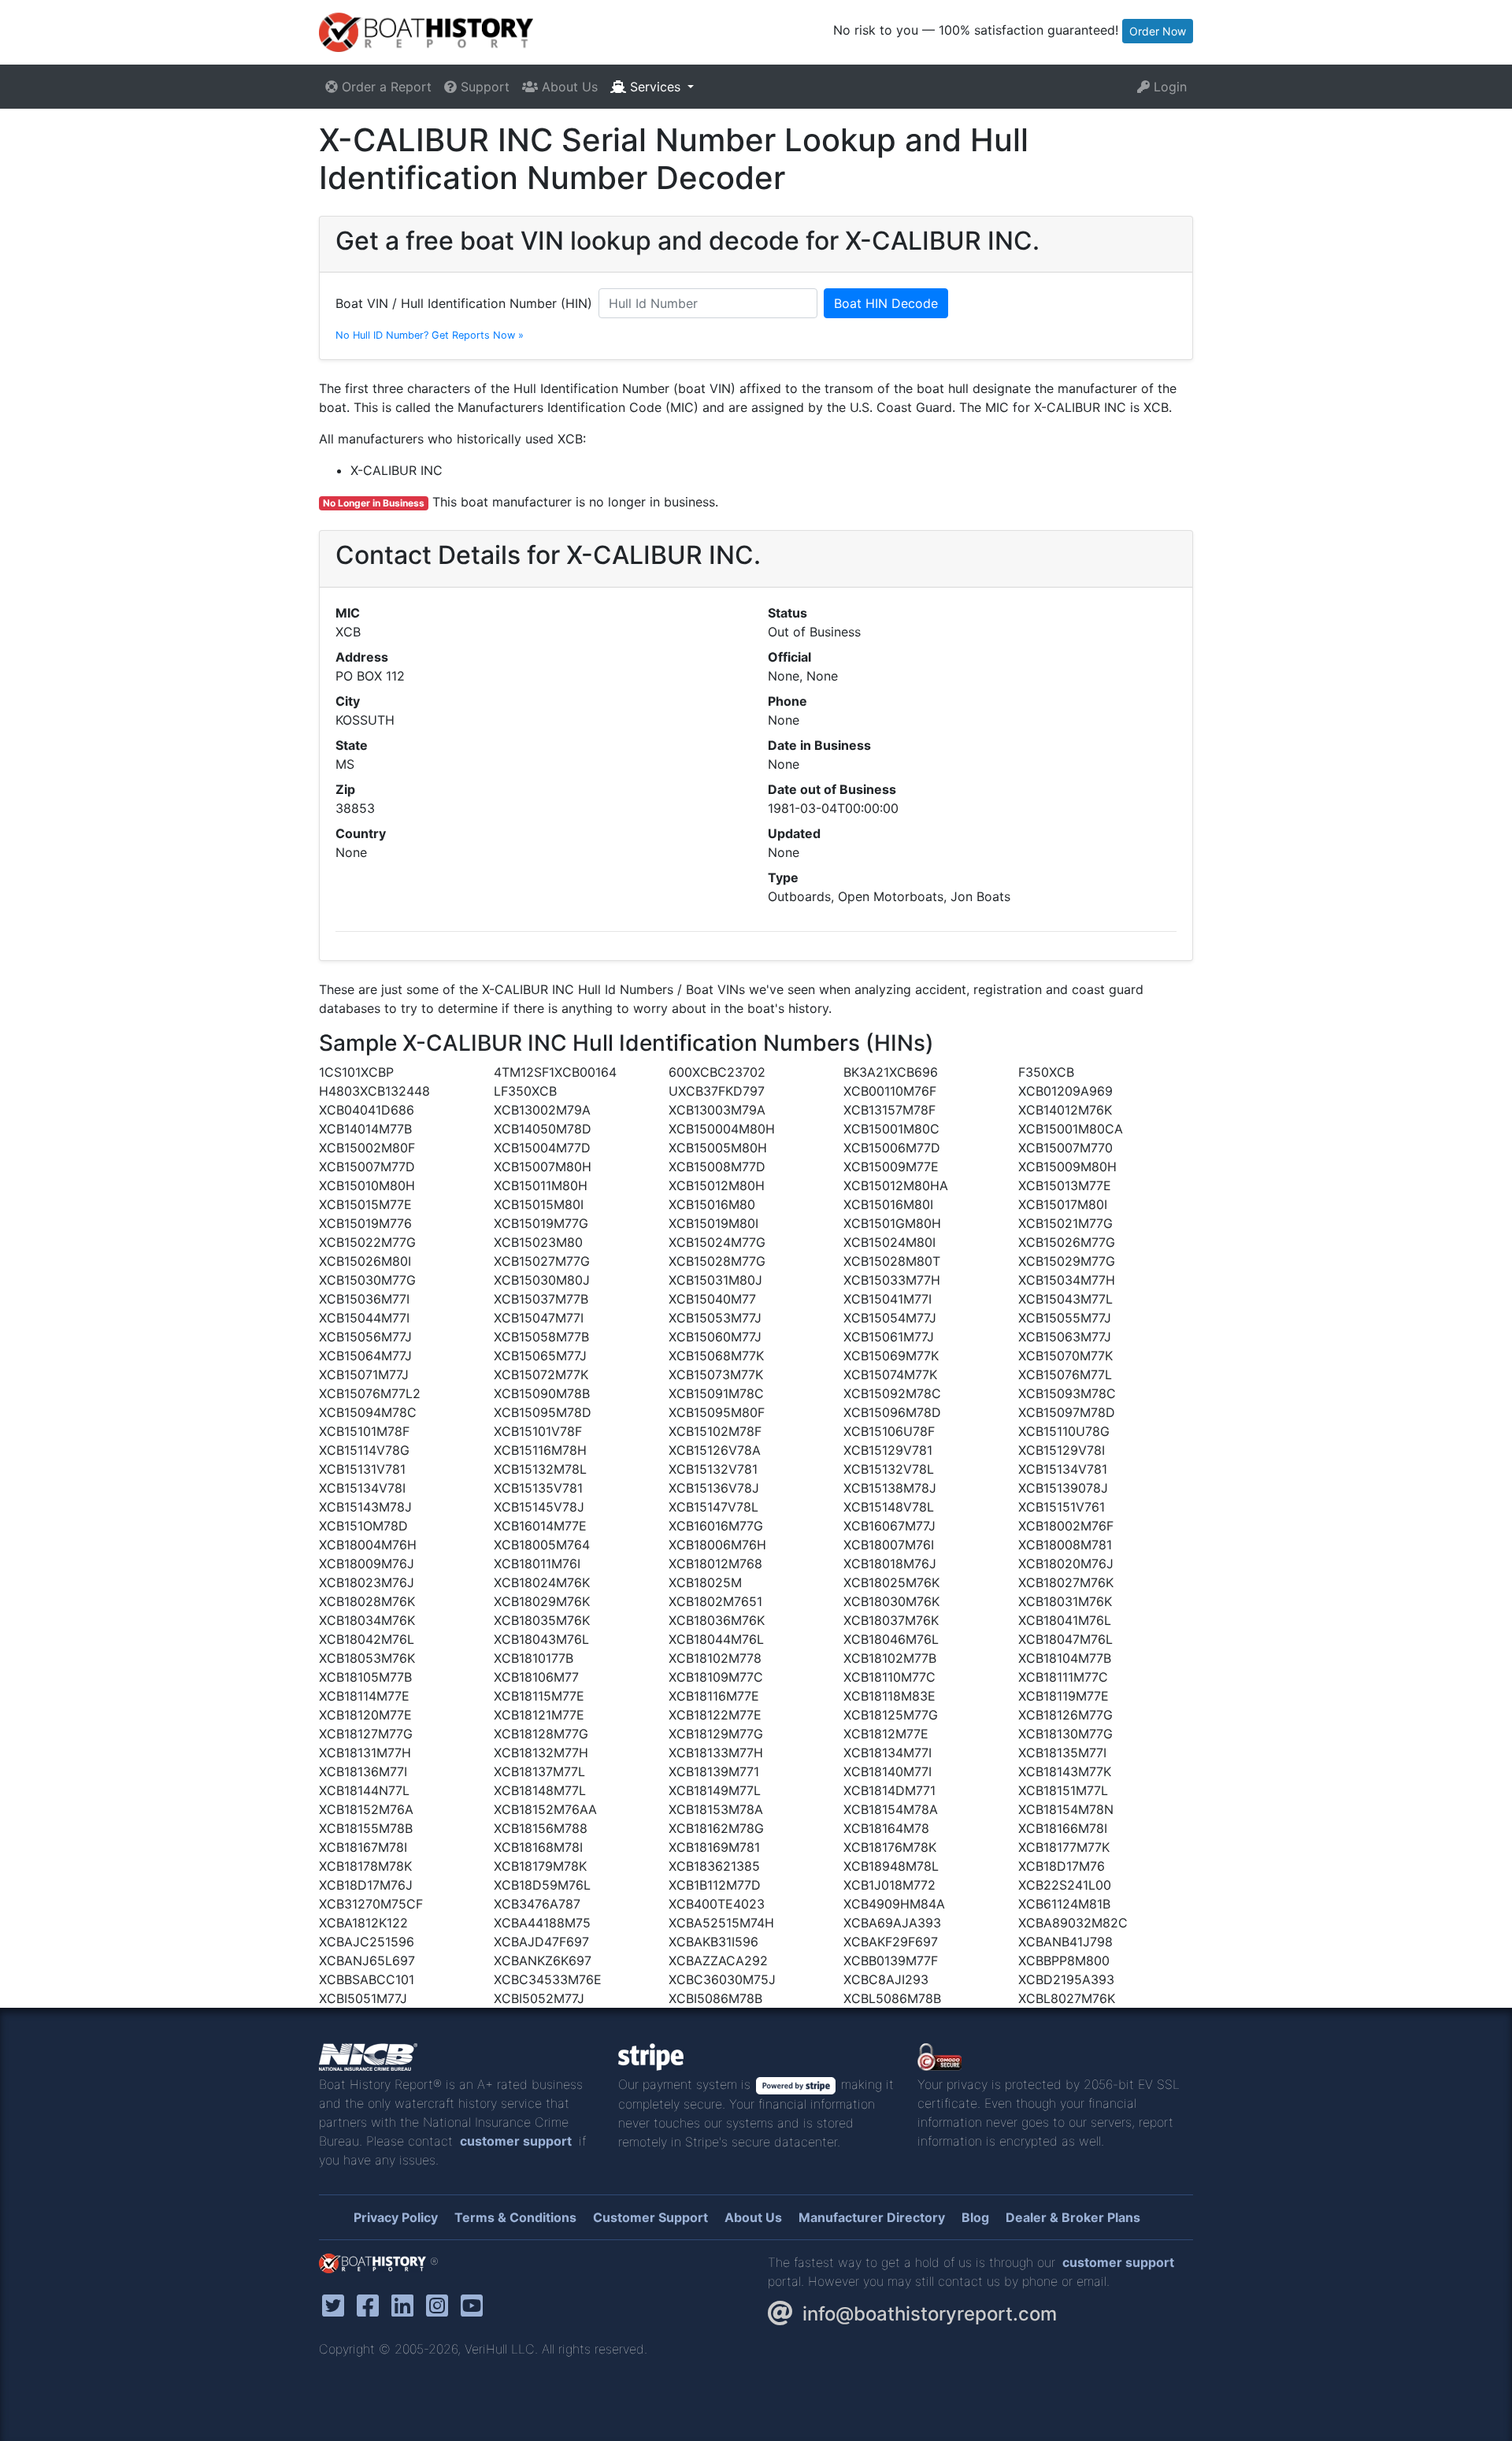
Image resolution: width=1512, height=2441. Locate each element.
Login (1168, 87)
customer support (516, 2141)
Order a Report (385, 87)
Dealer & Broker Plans (1073, 2217)
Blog (975, 2217)
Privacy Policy (396, 2217)
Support (483, 87)
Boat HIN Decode (886, 303)
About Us (568, 87)
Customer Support (650, 2217)
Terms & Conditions (515, 2217)
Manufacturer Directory (872, 2217)
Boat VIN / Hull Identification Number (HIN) (464, 303)
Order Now (1158, 31)
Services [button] (655, 87)
